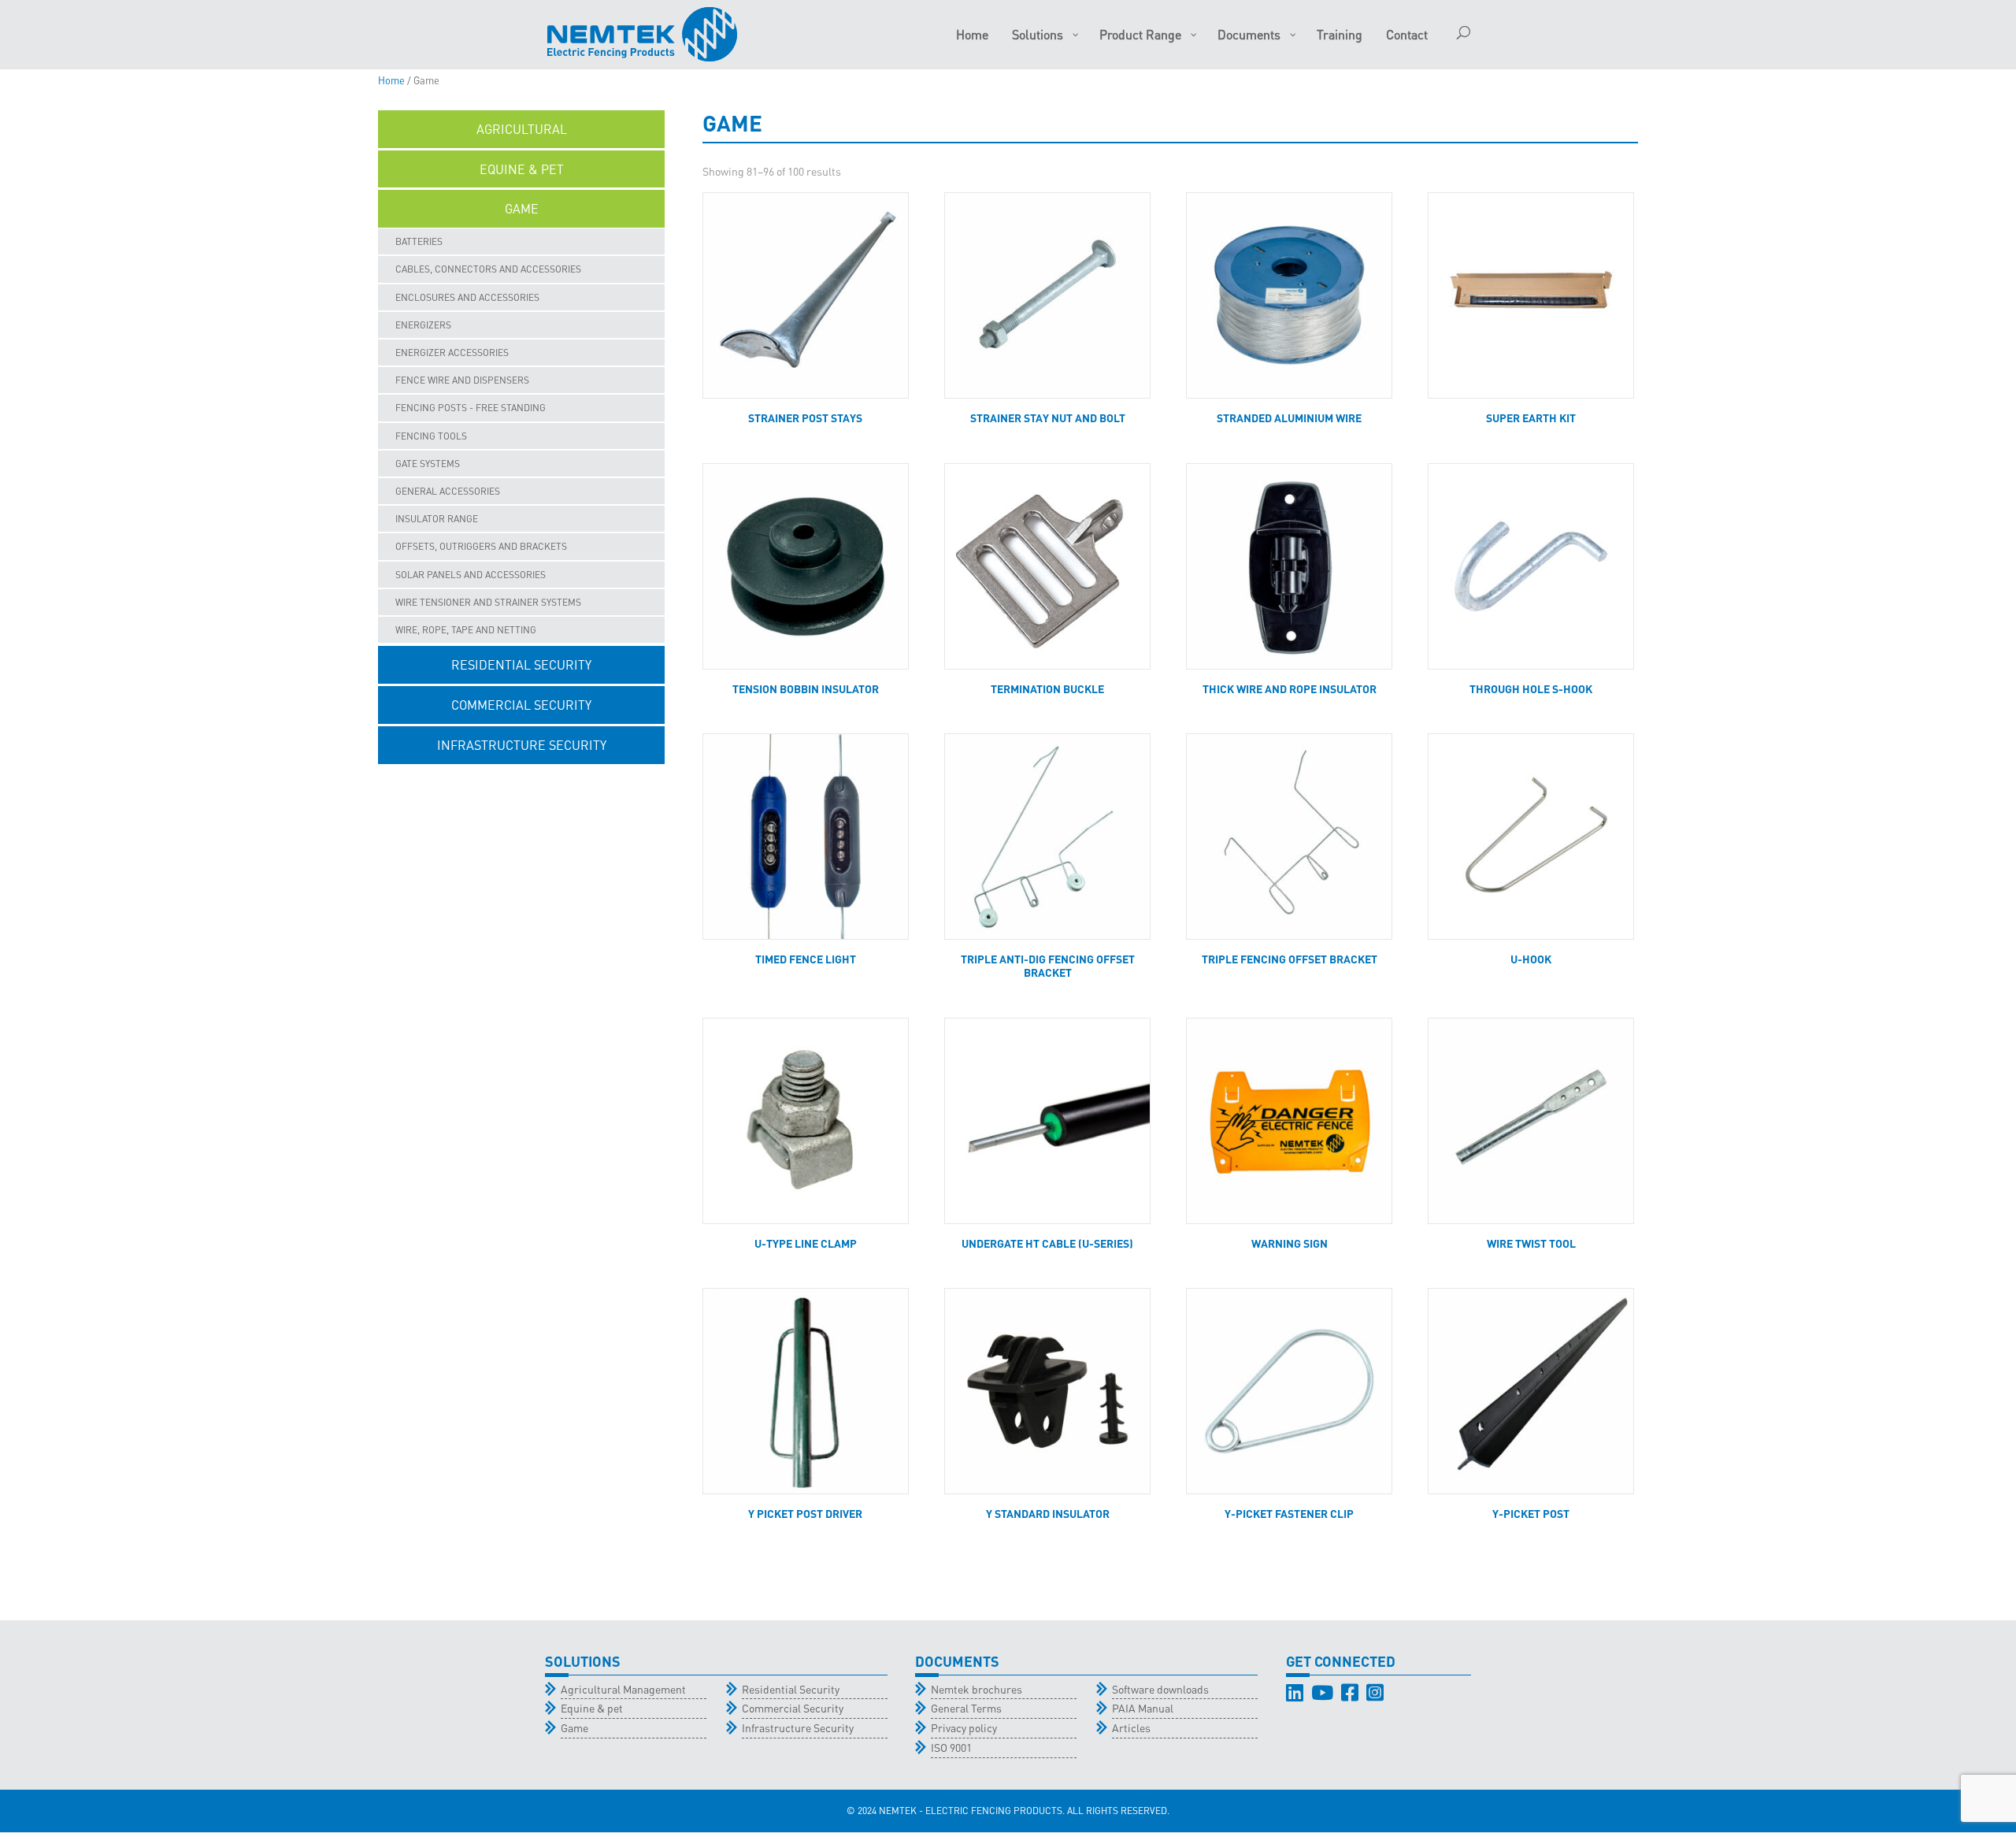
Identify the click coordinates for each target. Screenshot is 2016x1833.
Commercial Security (793, 1708)
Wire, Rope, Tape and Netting (466, 630)
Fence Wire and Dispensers (462, 380)
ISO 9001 (951, 1747)
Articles (1131, 1727)
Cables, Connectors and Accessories (488, 269)
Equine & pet (592, 1708)
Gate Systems (428, 464)
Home (391, 80)
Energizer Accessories (452, 352)
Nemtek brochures (976, 1689)
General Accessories (448, 491)
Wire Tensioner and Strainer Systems (488, 602)
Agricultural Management (623, 1689)
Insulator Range (437, 519)
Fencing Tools (431, 436)
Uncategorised (522, 785)
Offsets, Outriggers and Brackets (481, 546)
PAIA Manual (1143, 1708)
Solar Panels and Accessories (471, 575)
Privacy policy (964, 1727)
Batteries (419, 241)
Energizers (423, 325)
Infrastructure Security (798, 1727)
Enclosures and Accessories (467, 297)
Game (574, 1727)
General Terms (966, 1708)
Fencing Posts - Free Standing (471, 408)
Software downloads (1160, 1689)
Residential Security (791, 1689)
